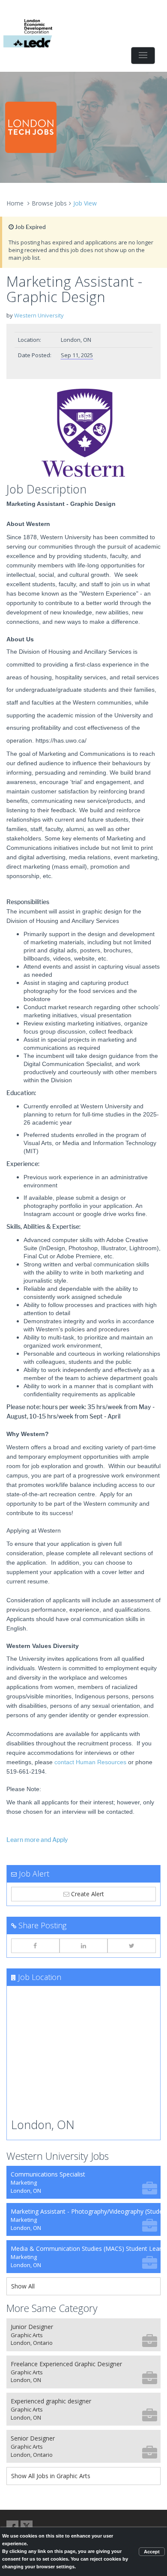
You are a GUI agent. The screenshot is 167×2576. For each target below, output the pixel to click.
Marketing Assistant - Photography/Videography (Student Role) (86, 2219)
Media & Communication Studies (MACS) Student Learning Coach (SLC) (86, 2257)
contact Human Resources (90, 1762)
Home (15, 203)
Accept (152, 2552)
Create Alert (87, 1894)
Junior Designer (32, 2335)
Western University (39, 315)
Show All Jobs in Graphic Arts (51, 2476)
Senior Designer (33, 2446)
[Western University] (83, 433)
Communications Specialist (48, 2182)
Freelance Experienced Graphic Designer (66, 2372)
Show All (23, 2286)
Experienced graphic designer (51, 2409)
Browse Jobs (49, 203)
